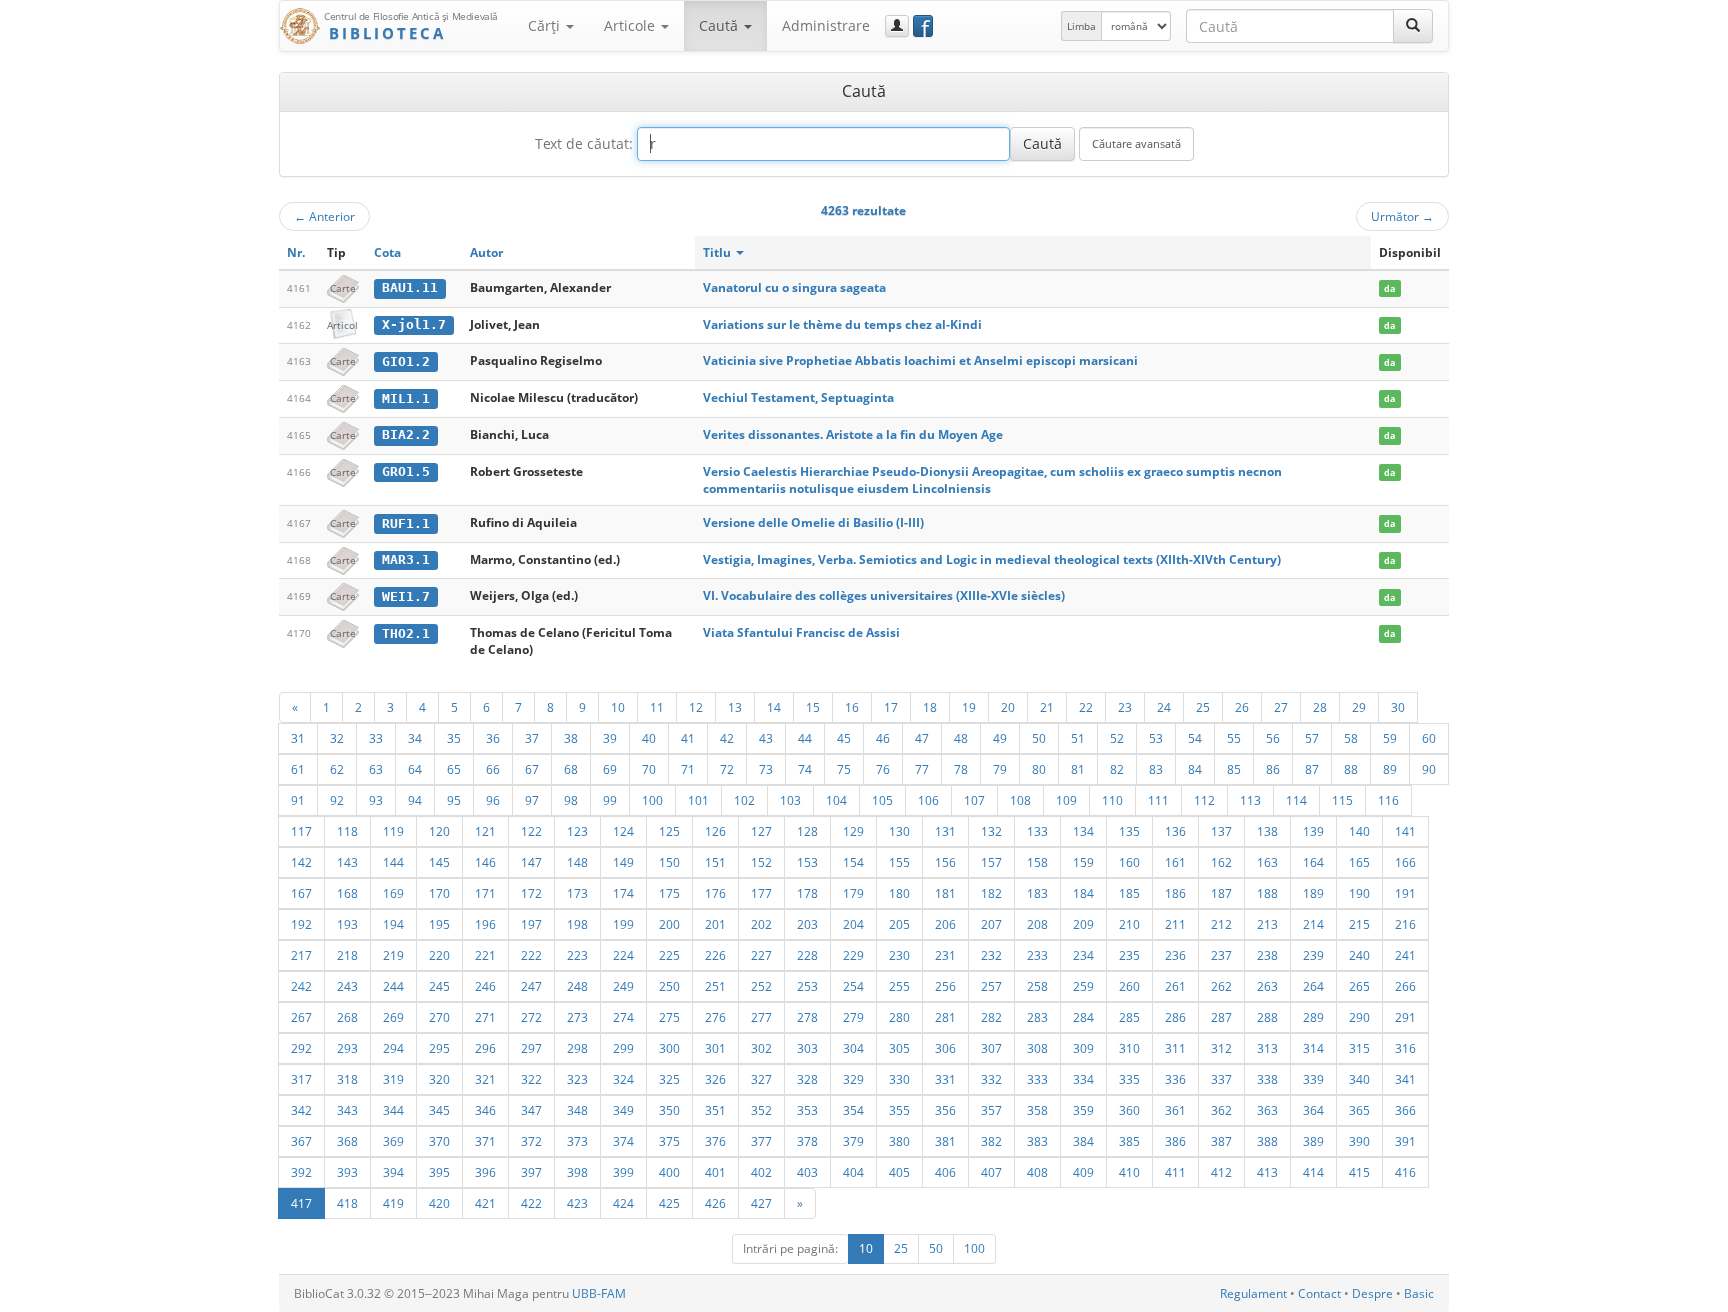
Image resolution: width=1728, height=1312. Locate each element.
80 (1039, 769)
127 (761, 831)
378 (807, 1141)
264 (1313, 986)
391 (1405, 1141)
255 (899, 986)
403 (807, 1172)
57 (1312, 738)
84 (1195, 769)
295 (439, 1048)
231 (945, 955)
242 (301, 986)
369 (393, 1141)
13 (735, 707)
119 (393, 831)
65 (454, 769)
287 (1221, 1017)
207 (991, 924)
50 (1039, 738)
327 (761, 1079)
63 (376, 769)
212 (1221, 924)
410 (1129, 1172)
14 (774, 707)
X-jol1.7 (414, 324)
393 (347, 1172)
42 (727, 738)
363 (1267, 1110)
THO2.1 (406, 633)
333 (1037, 1079)
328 (807, 1079)
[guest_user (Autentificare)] (897, 26)
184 (1083, 893)
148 (577, 862)
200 (669, 924)
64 (415, 769)
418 (347, 1203)
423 (577, 1203)
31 (298, 738)
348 (577, 1110)
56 (1273, 738)
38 (571, 738)
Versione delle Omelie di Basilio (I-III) (813, 522)
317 (301, 1079)
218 (347, 955)
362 (1221, 1110)
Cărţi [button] (546, 25)
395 (439, 1172)
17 (891, 707)
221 (485, 955)
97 (532, 800)
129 (853, 831)
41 (688, 738)
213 (1267, 924)
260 (1129, 986)
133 (1037, 831)
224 (623, 955)
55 (1234, 738)
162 (1221, 862)
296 (485, 1048)
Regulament (1253, 1293)
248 (577, 986)
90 (1429, 769)
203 (807, 924)
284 (1083, 1017)
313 (1267, 1048)
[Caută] (1413, 26)
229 (853, 955)
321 (485, 1079)
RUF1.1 (406, 523)
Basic (1419, 1293)
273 (577, 1017)
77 (922, 769)
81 (1078, 769)
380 (899, 1141)
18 (930, 707)
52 (1117, 738)
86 (1273, 769)
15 (813, 707)
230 (899, 955)
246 (485, 986)
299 (623, 1048)
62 (337, 769)
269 (393, 1017)
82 (1117, 769)
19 (969, 707)
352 (761, 1110)
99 (610, 800)
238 (1267, 955)
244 (393, 986)
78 (961, 769)
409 (1083, 1172)
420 (439, 1203)
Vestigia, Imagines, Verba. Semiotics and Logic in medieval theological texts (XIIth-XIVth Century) (992, 559)
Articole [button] (631, 25)
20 (1008, 707)
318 (347, 1079)
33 (376, 738)
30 (1398, 707)
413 (1267, 1172)
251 (715, 986)
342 (301, 1110)
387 (1221, 1141)
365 (1359, 1110)
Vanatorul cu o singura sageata (794, 287)
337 (1221, 1079)
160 (1129, 862)
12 (696, 707)
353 (807, 1110)
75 (844, 769)
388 (1267, 1141)
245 (439, 986)
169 (393, 893)
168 (347, 893)
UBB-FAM (599, 1293)
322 (531, 1079)
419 (393, 1203)
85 (1234, 769)
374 (623, 1141)
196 (485, 924)
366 (1405, 1110)
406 (945, 1172)
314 (1313, 1048)
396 (485, 1172)
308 (1037, 1048)
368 (347, 1141)
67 (532, 769)
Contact (1319, 1293)
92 (337, 800)
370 (439, 1141)
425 (669, 1203)
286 (1175, 1017)
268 (347, 1017)
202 (761, 924)
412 (1221, 1172)
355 (899, 1110)
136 (1175, 831)
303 (807, 1048)
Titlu (718, 252)
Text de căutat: (584, 143)
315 (1359, 1048)
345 (439, 1110)
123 (577, 831)
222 (531, 955)
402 (761, 1172)
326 (715, 1079)
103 (790, 800)
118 (347, 831)
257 (991, 986)
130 (899, 831)
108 (1020, 800)
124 (623, 831)
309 (1083, 1048)
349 (623, 1110)
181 (945, 893)
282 (991, 1017)
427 (761, 1203)
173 (577, 893)
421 (485, 1203)
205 (899, 924)
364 (1313, 1110)
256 (945, 986)
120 (439, 831)
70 (649, 769)
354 (853, 1110)
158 (1037, 862)
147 (531, 862)
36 (493, 738)
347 (531, 1110)
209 (1083, 924)
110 (1112, 800)
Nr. (296, 252)
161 (1175, 862)
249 (623, 986)
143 (347, 862)
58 (1351, 738)
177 (761, 893)
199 (623, 924)
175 (669, 893)
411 (1175, 1172)
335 (1129, 1079)
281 (945, 1017)
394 (393, 1172)
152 (761, 862)
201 (715, 924)
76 (883, 769)
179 (853, 893)
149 (623, 862)
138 (1267, 831)
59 (1390, 738)
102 (744, 800)
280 (899, 1017)
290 (1359, 1017)
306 (945, 1048)
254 (853, 986)
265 (1359, 986)
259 (1083, 986)
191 (1405, 893)
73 (766, 769)
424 (623, 1203)
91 (298, 800)
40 (649, 738)
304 (853, 1048)
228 (807, 955)
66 (493, 769)
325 (669, 1079)
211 (1175, 924)
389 (1313, 1141)
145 (439, 862)
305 (899, 1048)
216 (1405, 924)
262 (1221, 986)
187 (1221, 893)
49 (1000, 738)
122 (531, 831)
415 (1359, 1172)
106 (928, 800)
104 (836, 800)
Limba (1081, 26)
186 (1175, 893)
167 (301, 893)
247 (531, 986)
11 (657, 707)
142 (301, 862)
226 (715, 955)
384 (1083, 1141)
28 (1320, 707)
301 (715, 1048)
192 (301, 924)
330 (899, 1079)
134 (1083, 831)
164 (1313, 862)
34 (415, 738)
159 (1083, 862)
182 (991, 893)
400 (669, 1172)
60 (1429, 738)
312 (1221, 1048)
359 (1083, 1110)
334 (1083, 1079)
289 (1313, 1017)
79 (1000, 769)
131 (945, 831)
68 (571, 769)
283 (1037, 1017)
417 (301, 1203)
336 (1175, 1079)
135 (1129, 831)
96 (493, 800)
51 (1078, 738)
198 (577, 924)
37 (532, 738)
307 (991, 1048)
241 (1405, 955)
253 (807, 986)
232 (991, 955)
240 (1359, 955)
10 (618, 707)
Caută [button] (720, 25)
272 (531, 1017)
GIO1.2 (406, 361)
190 (1359, 893)
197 (531, 924)
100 (652, 800)
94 (415, 800)
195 (439, 924)
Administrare (826, 25)
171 (485, 893)
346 (485, 1110)
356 (945, 1110)
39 (610, 738)
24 (1164, 707)
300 (669, 1048)
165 (1359, 862)
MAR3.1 (406, 559)
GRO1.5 (406, 471)
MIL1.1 (406, 398)
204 (853, 924)
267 (301, 1017)
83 (1156, 769)
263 (1267, 986)
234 (1083, 955)
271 (485, 1017)
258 (1037, 986)
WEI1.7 (406, 596)
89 (1390, 769)
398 (577, 1172)
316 (1405, 1048)
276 (715, 1017)
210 (1129, 924)
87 (1312, 769)
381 (945, 1141)
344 (393, 1110)
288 (1267, 1017)
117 (301, 831)
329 (853, 1079)
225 (669, 955)
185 (1129, 893)
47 (922, 738)
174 (623, 893)
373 (577, 1141)
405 (899, 1172)
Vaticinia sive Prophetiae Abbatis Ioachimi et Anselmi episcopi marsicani (920, 360)
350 (669, 1110)
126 (715, 831)
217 (301, 955)
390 (1359, 1141)
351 (715, 1110)
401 (715, 1172)
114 (1296, 800)
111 (1158, 800)
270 (439, 1017)
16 (852, 707)
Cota (387, 252)
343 (347, 1110)
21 (1047, 707)
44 (805, 738)
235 (1129, 955)
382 (991, 1141)
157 (991, 862)
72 (727, 769)
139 (1313, 831)
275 (669, 1017)
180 (899, 893)
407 (991, 1172)
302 (761, 1048)
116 (1388, 800)
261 (1175, 986)
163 (1267, 862)
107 (974, 800)
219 (393, 955)
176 (715, 893)
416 (1405, 1172)
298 (577, 1048)
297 (531, 1048)
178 (807, 893)
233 (1037, 955)
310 (1129, 1048)
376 (715, 1141)
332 (991, 1079)
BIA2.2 (406, 434)
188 (1267, 893)
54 (1195, 738)
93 (376, 800)
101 (698, 800)
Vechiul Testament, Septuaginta (798, 397)
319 (393, 1079)
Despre (1372, 1293)
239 (1313, 955)
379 (853, 1141)
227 (761, 955)
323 (577, 1079)
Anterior (324, 216)
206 (945, 924)
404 (853, 1172)
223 (577, 955)
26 (1242, 707)
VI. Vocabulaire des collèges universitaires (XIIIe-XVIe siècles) (884, 595)
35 (454, 738)
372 (531, 1141)
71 (688, 769)
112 (1204, 800)
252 (761, 986)
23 (1125, 707)
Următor (1402, 216)
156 (945, 862)
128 (807, 831)
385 (1129, 1141)
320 (439, 1079)
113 (1250, 800)
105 (882, 800)
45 (844, 738)
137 (1221, 831)
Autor (486, 252)
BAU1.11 (410, 287)
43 (766, 738)
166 (1405, 862)
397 (531, 1172)
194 (393, 924)
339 (1313, 1079)
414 (1313, 1172)
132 (991, 831)
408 (1037, 1172)
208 (1037, 924)
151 (715, 862)
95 (454, 800)
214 (1313, 924)
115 (1342, 800)
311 (1175, 1048)
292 (301, 1048)
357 (991, 1110)
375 (669, 1141)
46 (883, 738)
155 (899, 862)
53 (1156, 738)
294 (393, 1048)
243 (347, 986)
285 (1129, 1017)
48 (961, 738)
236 (1175, 955)
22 (1086, 707)
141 (1405, 831)
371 (485, 1141)
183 (1037, 893)
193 (347, 924)
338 (1267, 1079)
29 (1359, 707)
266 (1405, 986)
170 (439, 893)
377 (761, 1141)
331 (945, 1079)
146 (485, 862)
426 (715, 1203)
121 (485, 831)
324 (623, 1079)
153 (807, 862)
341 (1405, 1079)
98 (571, 800)
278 (807, 1017)
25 (1203, 707)
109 (1066, 800)
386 (1175, 1141)
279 (853, 1017)
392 (301, 1172)
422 (531, 1203)
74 (805, 769)
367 (301, 1141)
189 (1313, 893)
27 (1281, 707)
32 (337, 738)
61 (298, 769)
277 (761, 1017)
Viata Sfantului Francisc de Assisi (801, 632)
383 (1037, 1141)
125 (669, 831)
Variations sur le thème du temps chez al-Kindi (842, 324)
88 (1351, 769)
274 (623, 1017)
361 (1175, 1110)
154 (853, 862)
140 (1359, 831)
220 (439, 955)
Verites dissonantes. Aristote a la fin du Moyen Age (853, 434)
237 (1221, 955)
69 (610, 769)
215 (1359, 924)
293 (347, 1048)
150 (669, 862)
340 (1359, 1079)
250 (669, 986)
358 (1037, 1110)
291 (1405, 1017)
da (1389, 288)
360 (1129, 1110)
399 (623, 1172)
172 (531, 893)
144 (393, 862)
